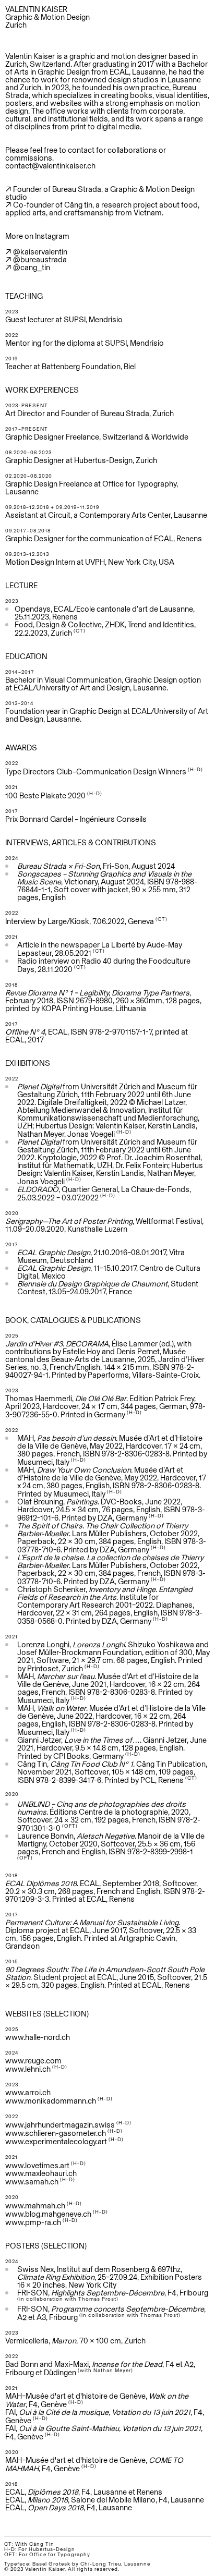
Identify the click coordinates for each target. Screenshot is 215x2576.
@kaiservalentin (40, 252)
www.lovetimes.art (37, 2165)
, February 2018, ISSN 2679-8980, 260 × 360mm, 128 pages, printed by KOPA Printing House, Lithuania (103, 1000)
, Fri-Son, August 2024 (97, 866)
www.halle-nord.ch (38, 2037)
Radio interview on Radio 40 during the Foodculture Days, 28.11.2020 (104, 965)
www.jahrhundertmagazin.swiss (60, 2125)
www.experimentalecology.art (56, 2141)
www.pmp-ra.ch (33, 2222)
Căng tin (78, 205)
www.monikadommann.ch (51, 2101)
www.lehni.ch (28, 2069)
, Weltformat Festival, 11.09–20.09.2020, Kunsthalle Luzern (104, 1225)
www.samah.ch (32, 2182)
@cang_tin (32, 267)
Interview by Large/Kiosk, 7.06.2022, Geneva (80, 921)
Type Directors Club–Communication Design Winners (96, 771)
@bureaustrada (40, 259)
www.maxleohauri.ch (41, 2173)
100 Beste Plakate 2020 (45, 795)
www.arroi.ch (28, 2092)
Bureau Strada (77, 189)
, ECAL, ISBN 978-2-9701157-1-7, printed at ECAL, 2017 (97, 1036)
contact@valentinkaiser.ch (50, 166)
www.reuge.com (33, 2061)
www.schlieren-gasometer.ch (56, 2133)
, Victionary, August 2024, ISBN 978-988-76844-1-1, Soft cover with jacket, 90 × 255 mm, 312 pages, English (107, 885)
